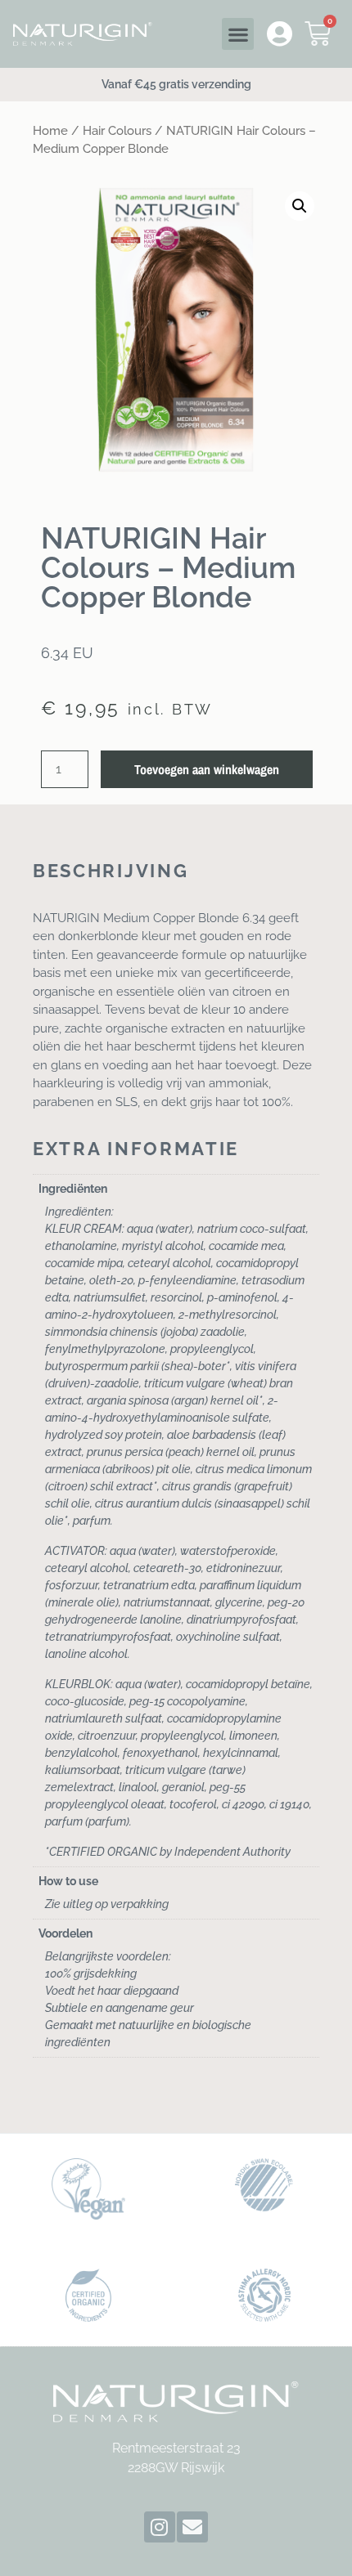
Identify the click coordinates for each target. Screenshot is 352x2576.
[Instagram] (160, 2527)
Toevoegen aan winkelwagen (207, 769)
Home (50, 130)
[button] (238, 34)
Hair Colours (117, 130)
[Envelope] (192, 2527)
